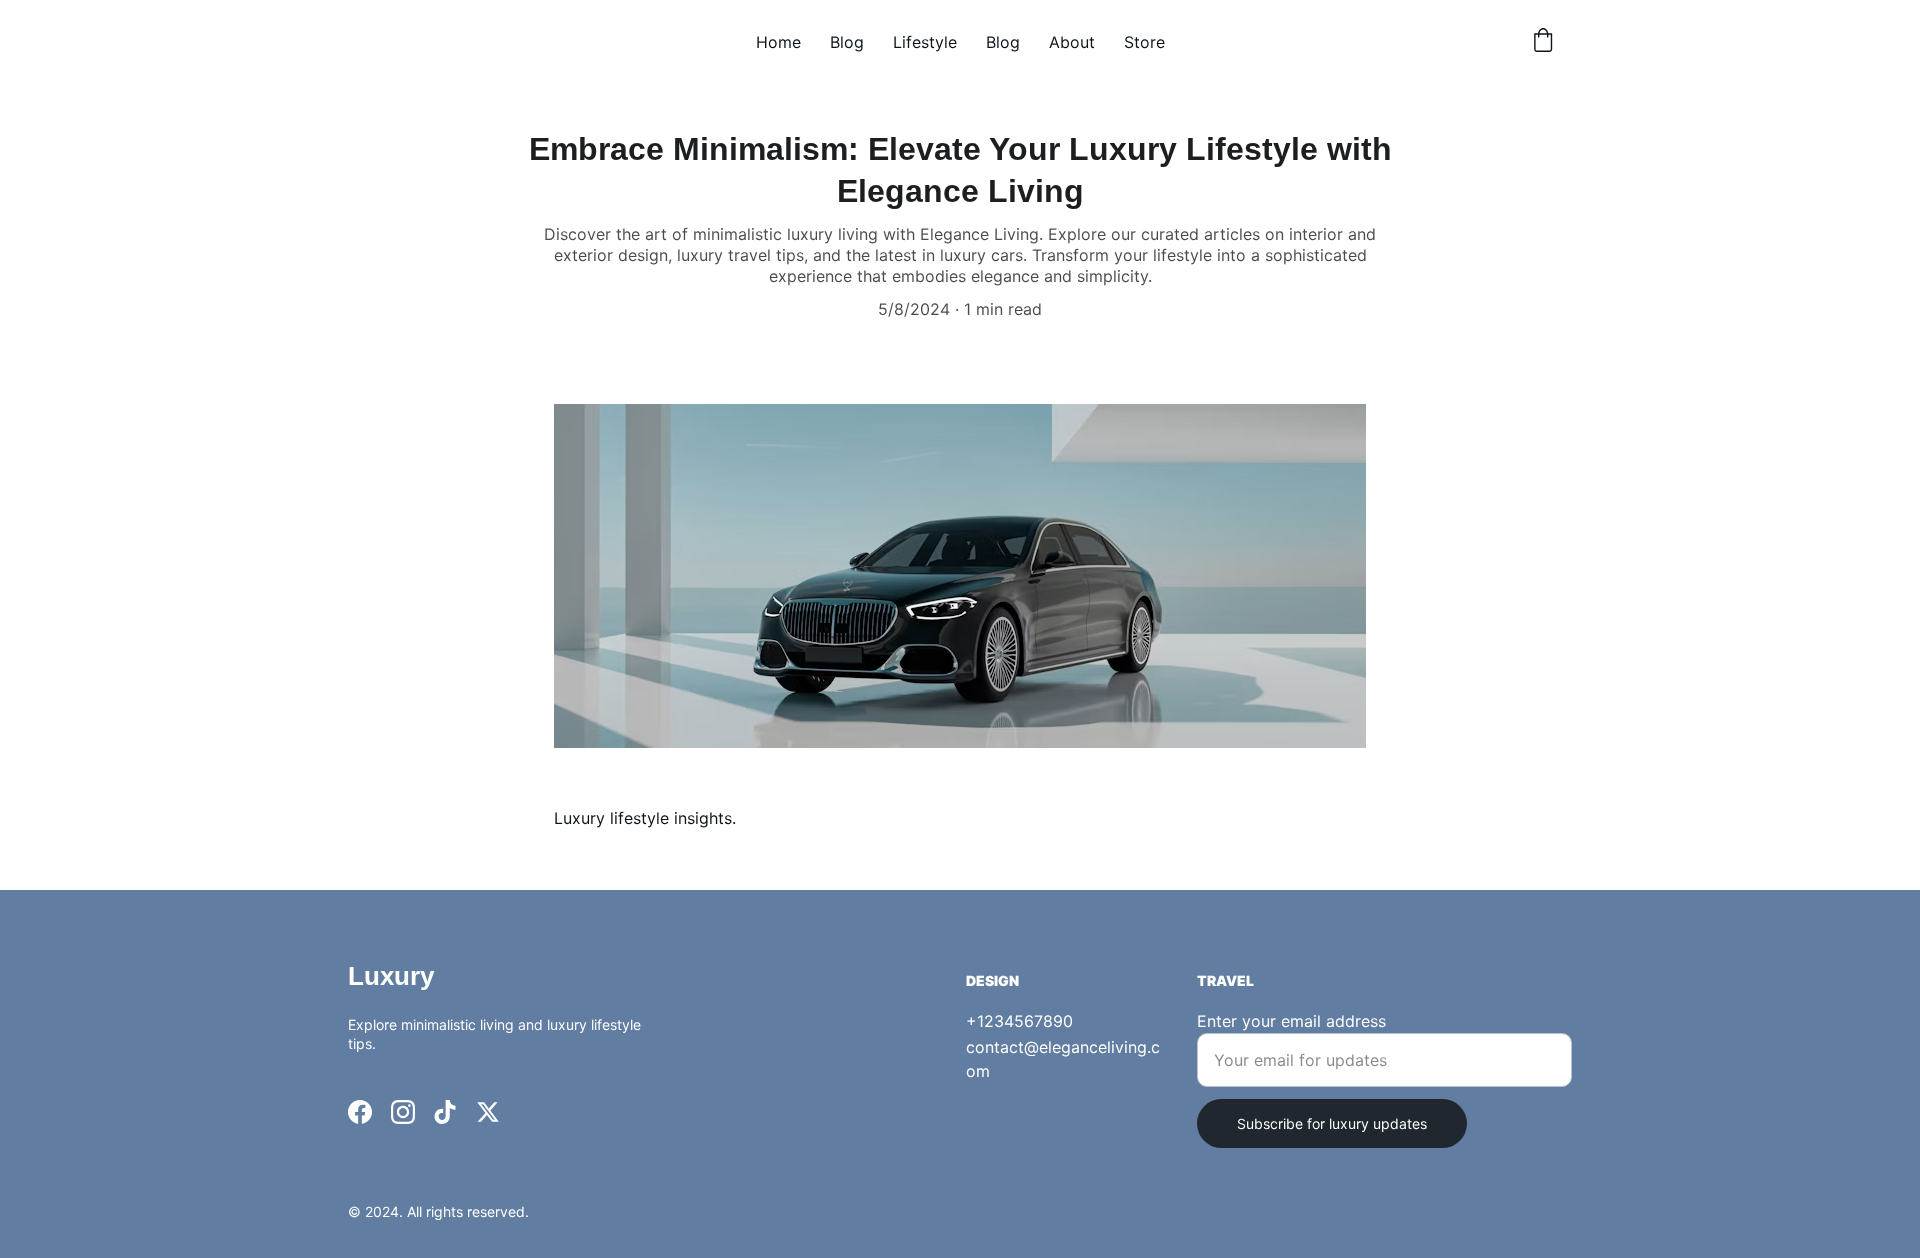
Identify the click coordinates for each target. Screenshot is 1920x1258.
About (1072, 42)
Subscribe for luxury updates (1332, 1123)
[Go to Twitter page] (488, 1112)
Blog (847, 42)
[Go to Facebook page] (360, 1112)
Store (1144, 42)
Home (778, 42)
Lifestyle (925, 42)
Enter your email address (1291, 1021)
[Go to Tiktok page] (445, 1112)
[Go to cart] (1543, 42)
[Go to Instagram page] (403, 1112)
